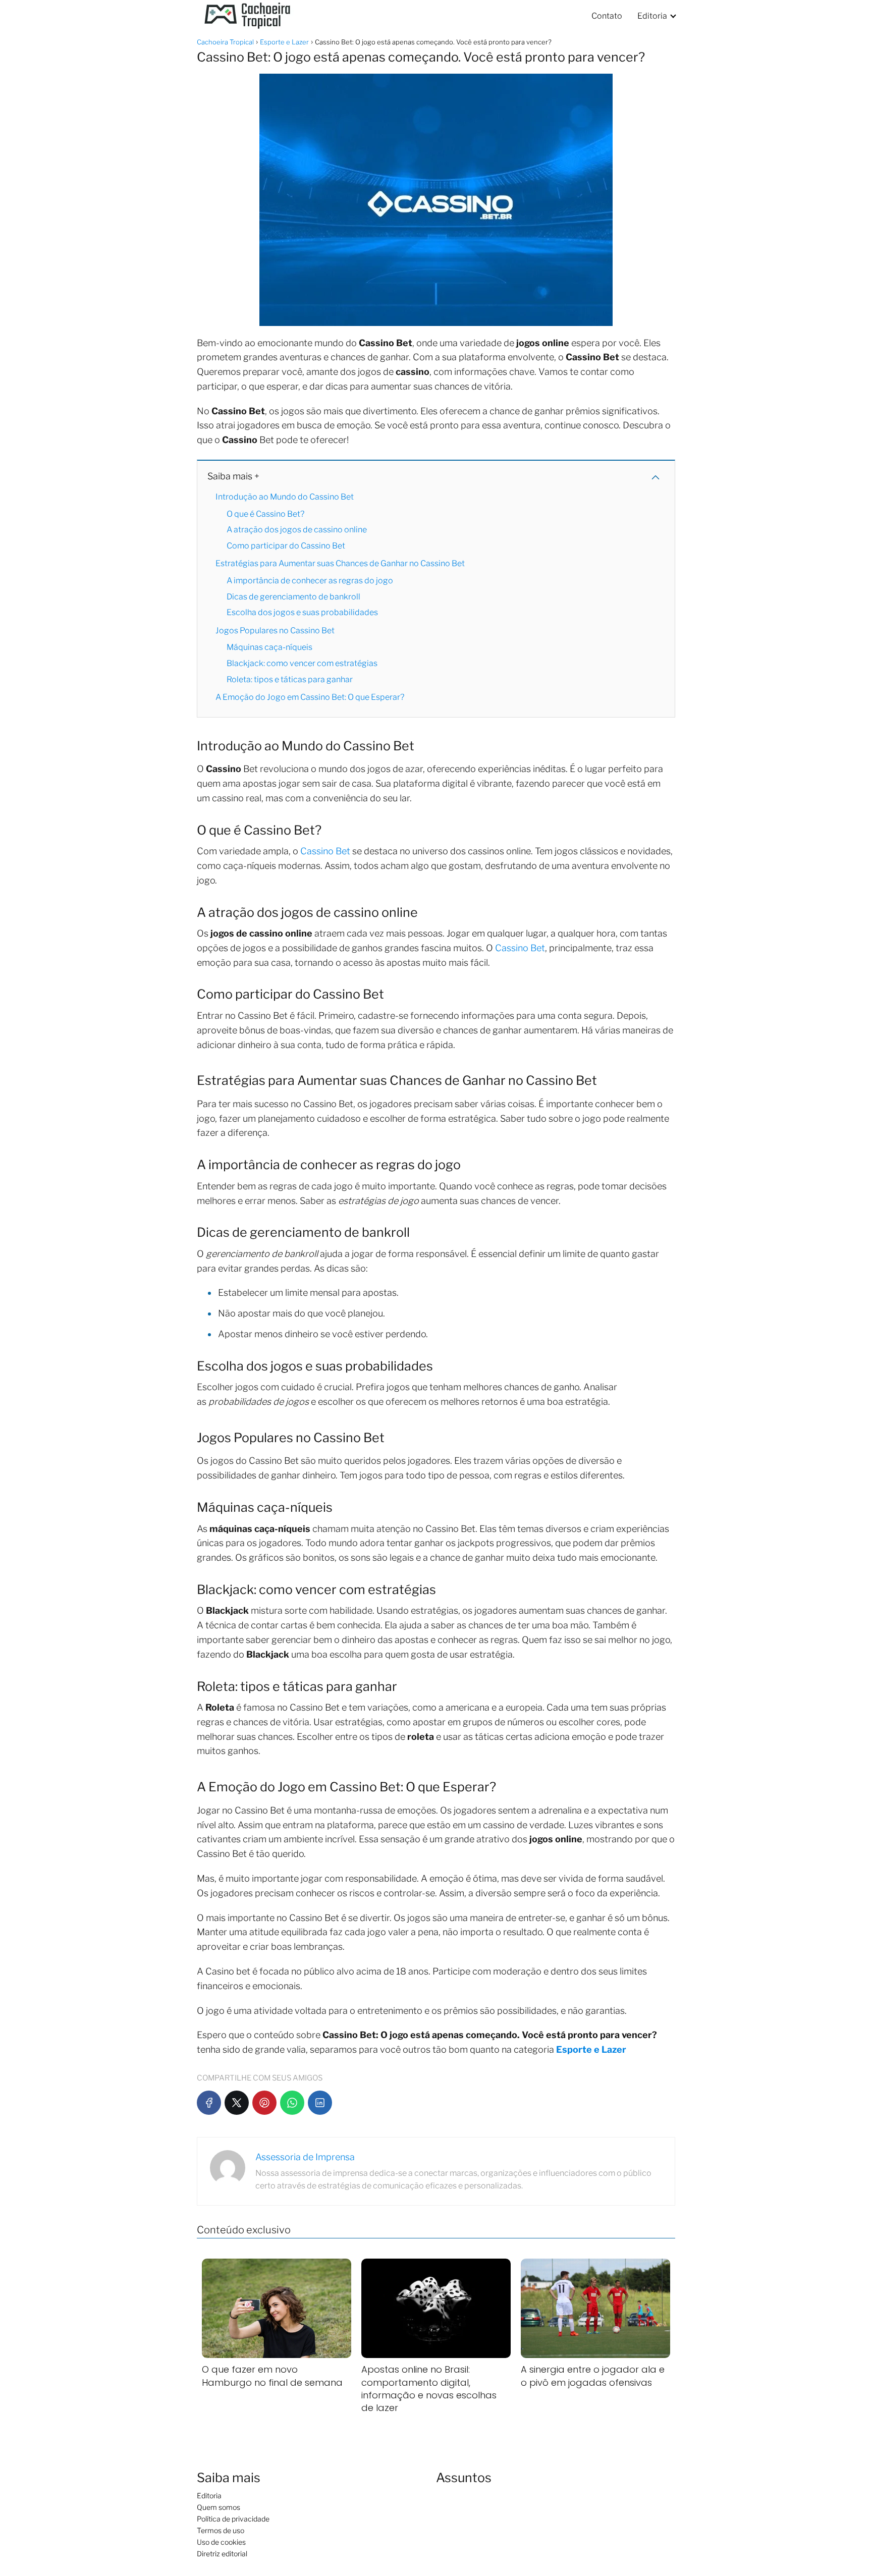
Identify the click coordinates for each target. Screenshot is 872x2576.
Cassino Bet (325, 851)
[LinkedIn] (320, 2103)
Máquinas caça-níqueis (269, 647)
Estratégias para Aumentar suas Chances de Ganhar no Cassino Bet (340, 563)
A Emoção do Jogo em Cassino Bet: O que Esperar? (310, 697)
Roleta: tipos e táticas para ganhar (290, 679)
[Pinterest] (264, 2103)
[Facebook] (209, 2103)
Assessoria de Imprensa (305, 2157)
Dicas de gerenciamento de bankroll (293, 597)
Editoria (652, 16)
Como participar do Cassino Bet (286, 546)
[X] (237, 2103)
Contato (607, 16)
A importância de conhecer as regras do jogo (310, 581)
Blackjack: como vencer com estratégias (302, 663)
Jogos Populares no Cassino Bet (275, 631)
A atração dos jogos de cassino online (297, 530)
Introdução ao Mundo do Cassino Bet (285, 497)
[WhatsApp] (292, 2103)
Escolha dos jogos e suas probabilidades (302, 612)
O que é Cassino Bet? (265, 514)
